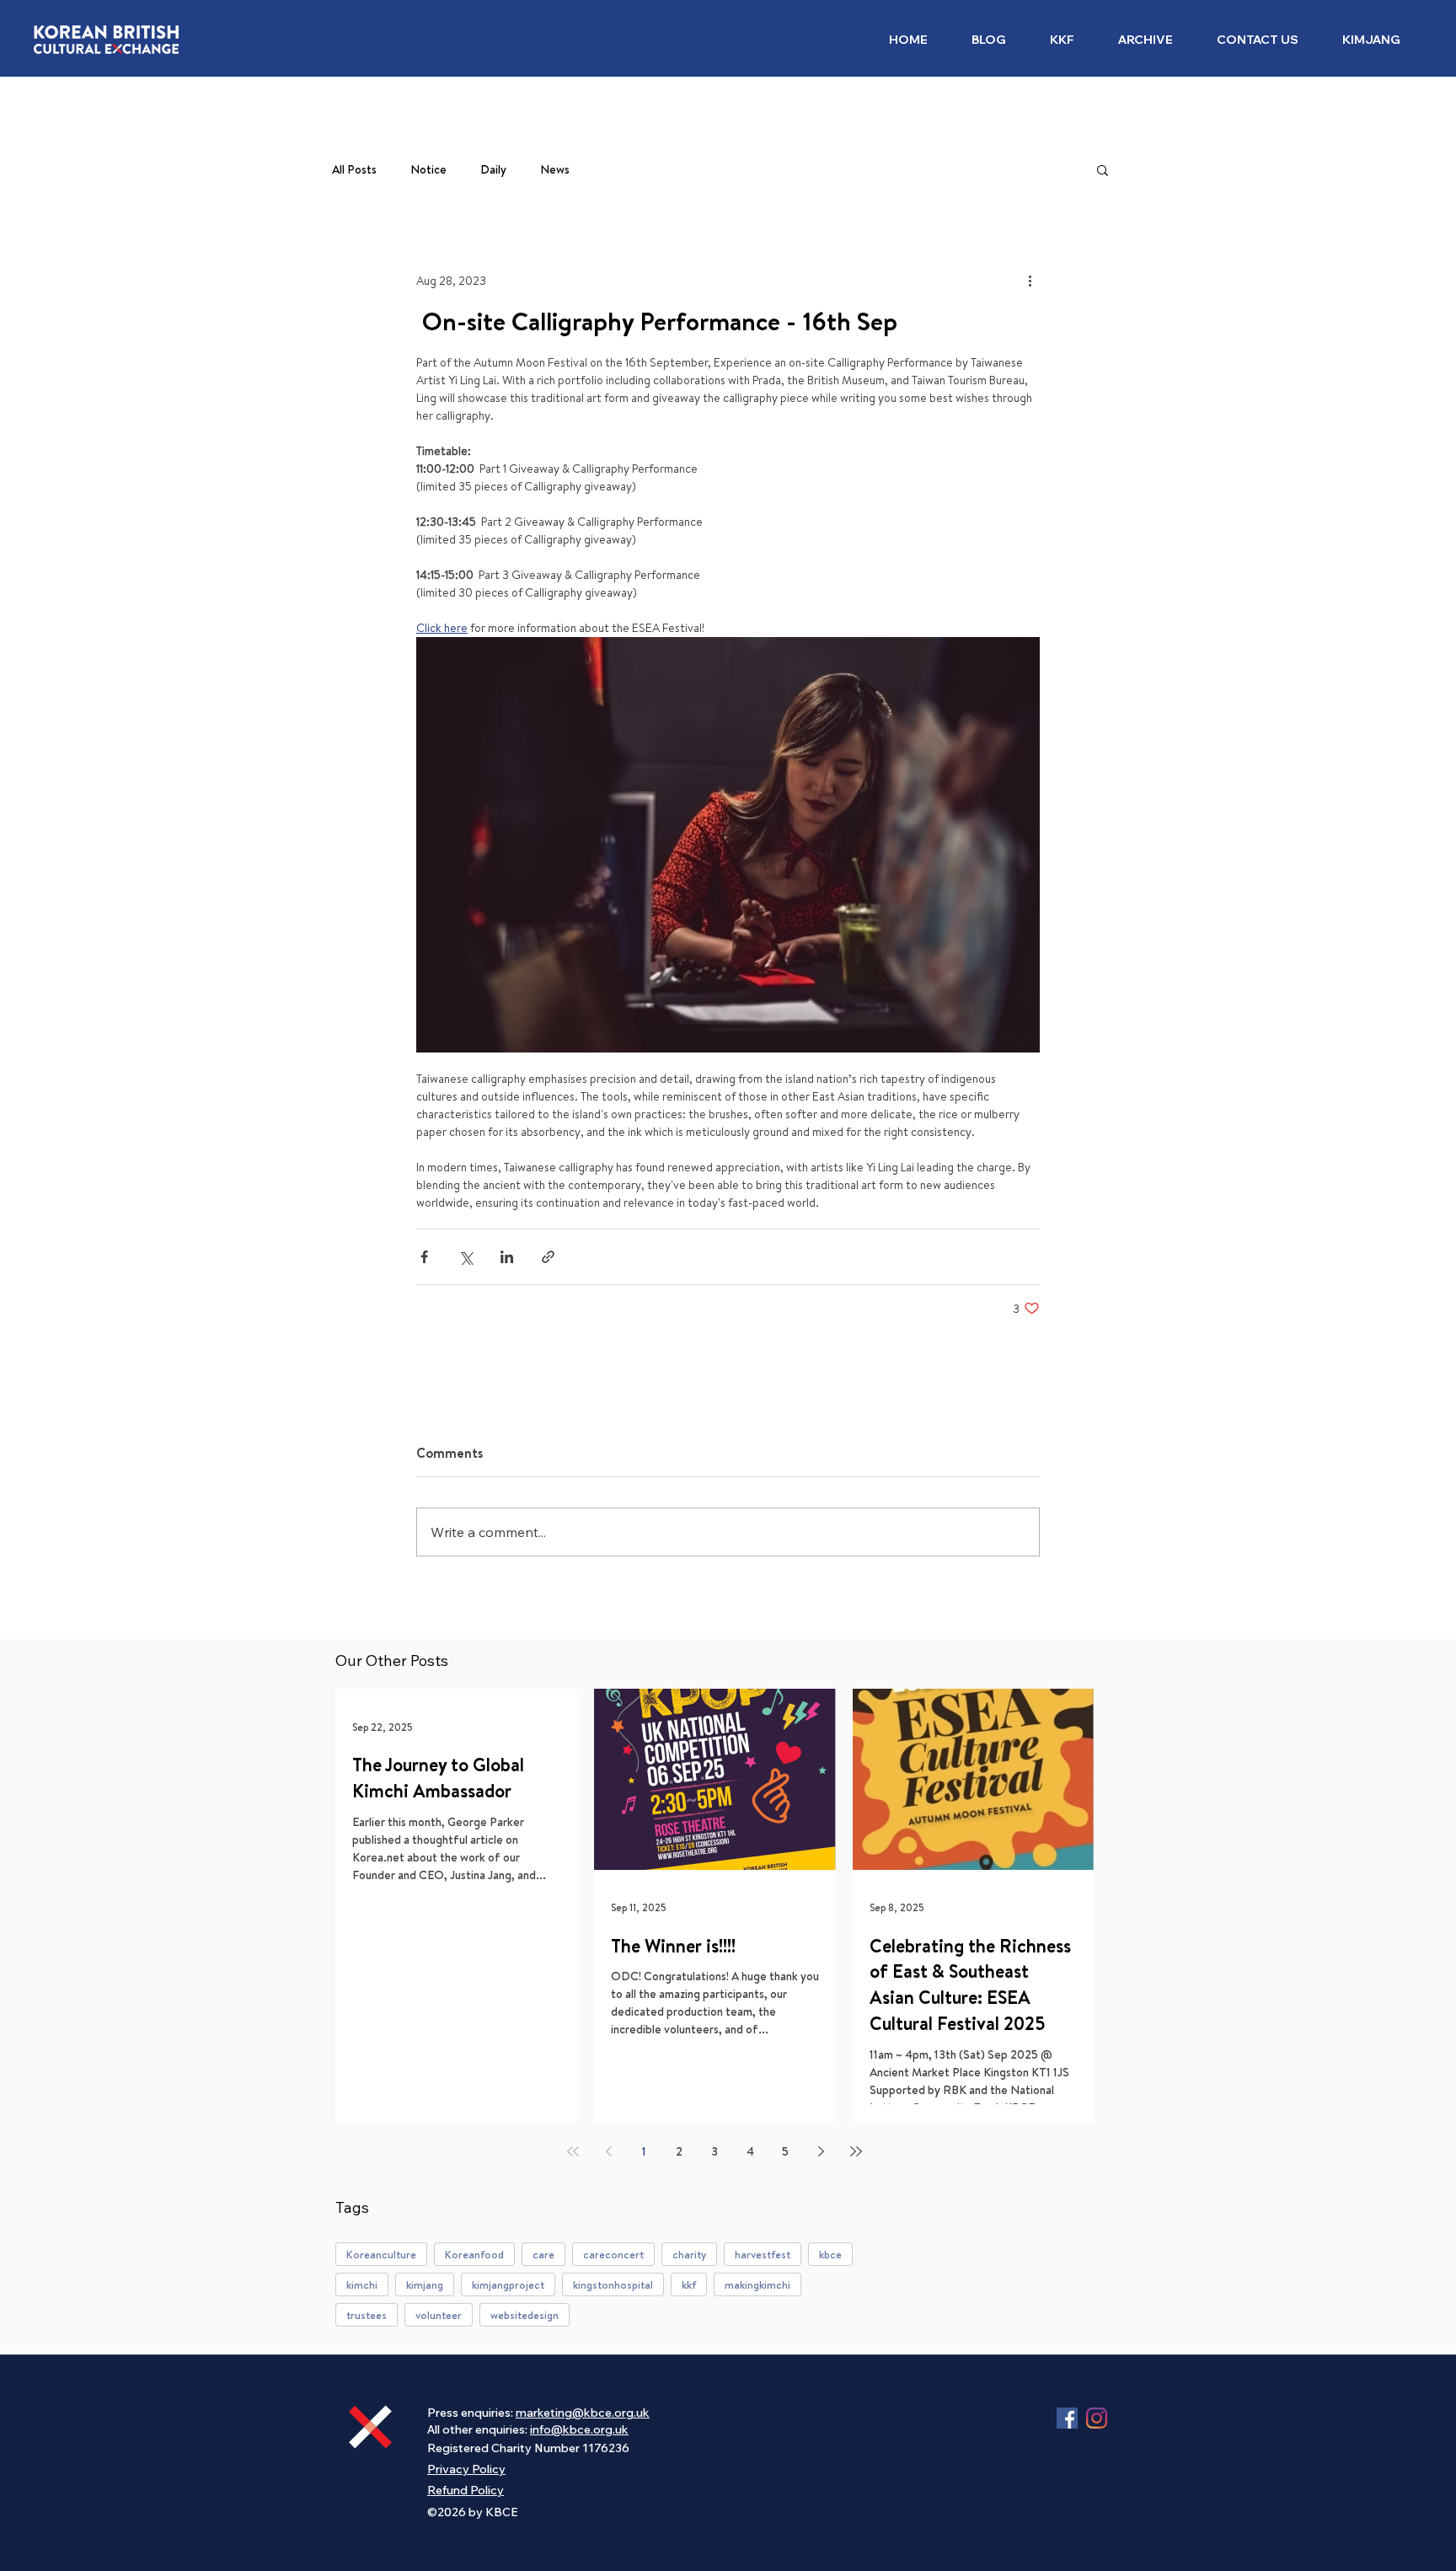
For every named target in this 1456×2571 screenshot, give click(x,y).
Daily (493, 170)
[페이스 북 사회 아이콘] (1067, 2418)
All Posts (354, 170)
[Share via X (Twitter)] (466, 1257)
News (555, 170)
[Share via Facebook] (424, 1257)
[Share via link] (548, 1257)
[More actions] (1030, 281)
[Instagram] (1097, 2418)
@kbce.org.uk (590, 2429)
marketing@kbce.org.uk (583, 2413)
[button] (1062, 40)
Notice (428, 170)
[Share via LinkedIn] (507, 1257)
